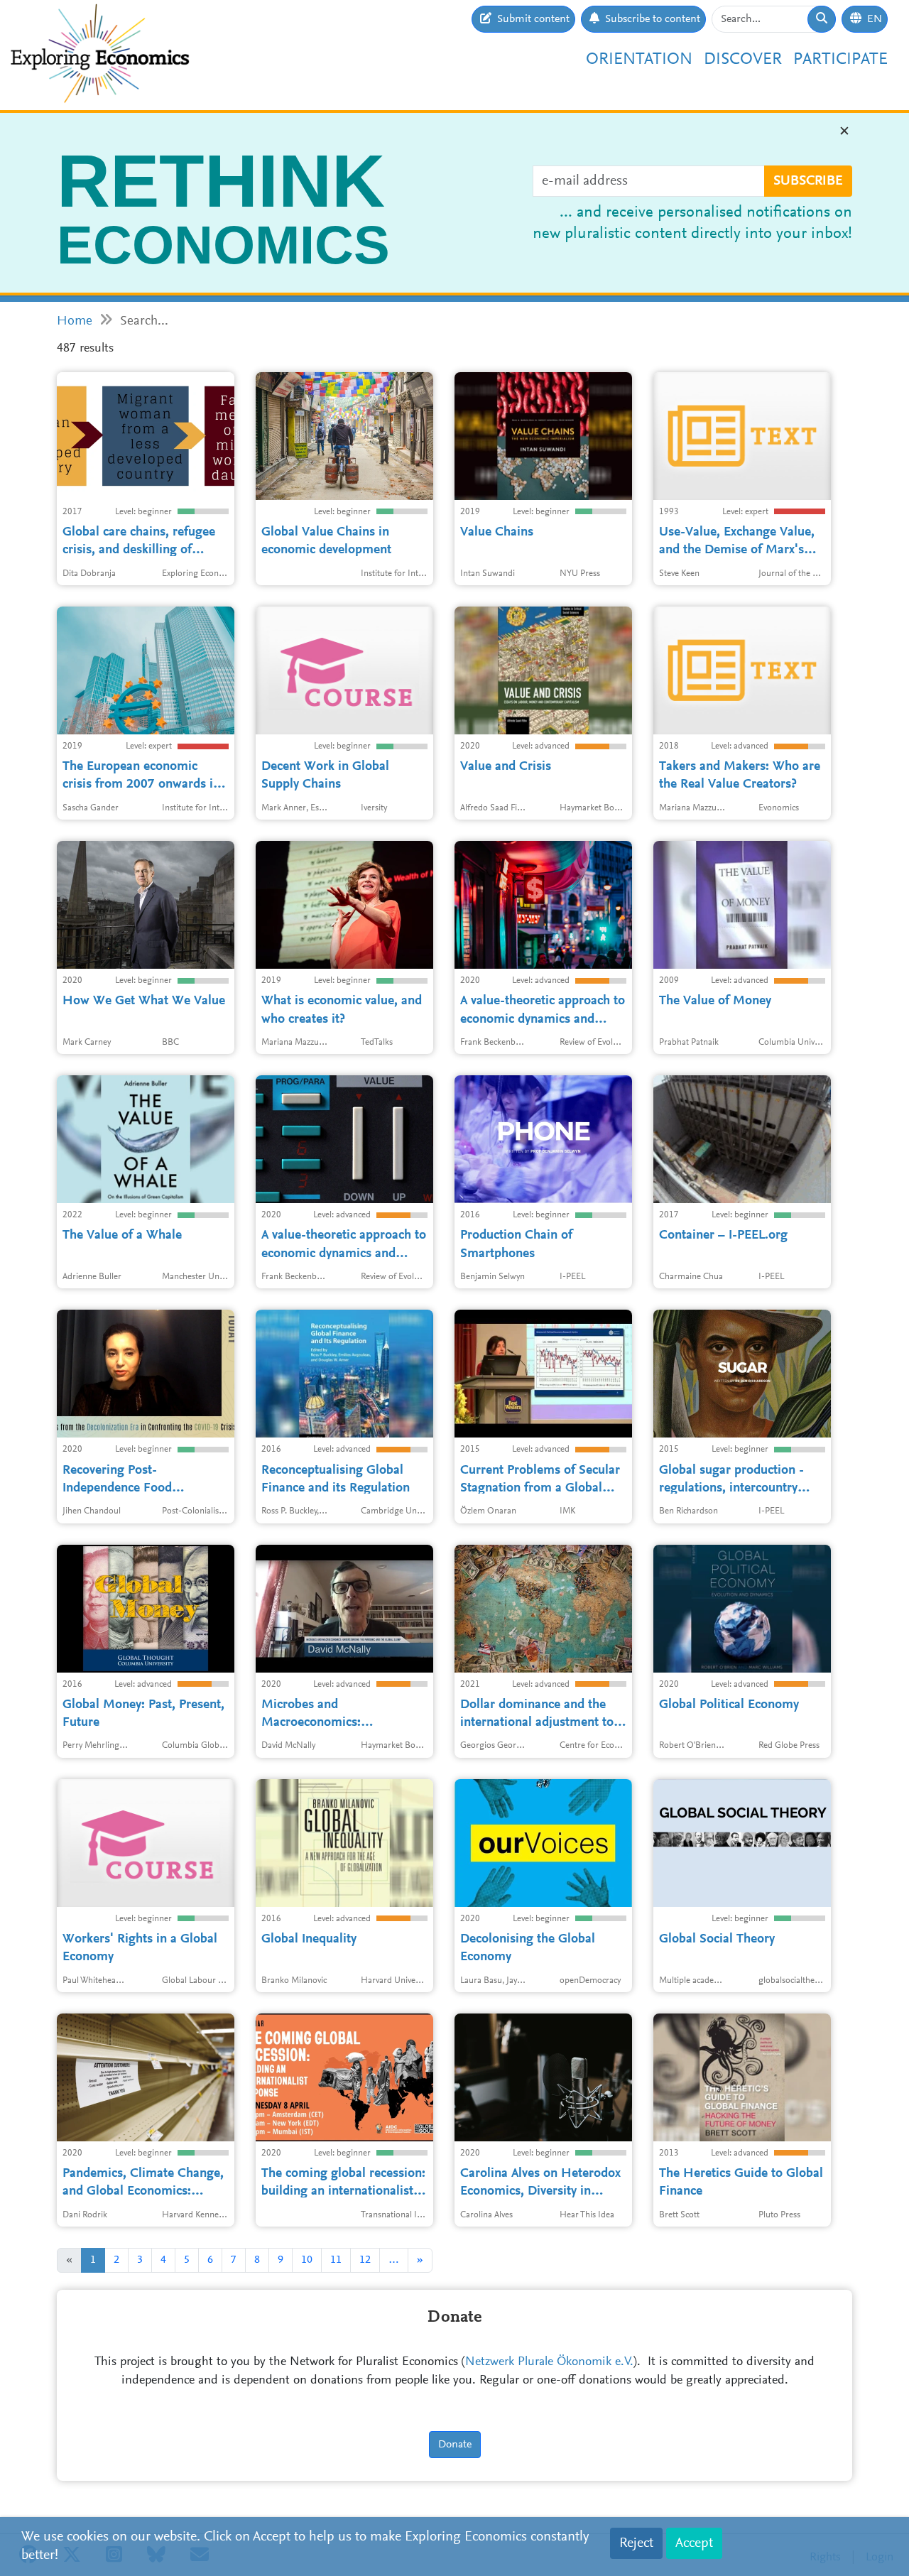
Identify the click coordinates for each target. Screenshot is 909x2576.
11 (336, 2260)
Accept (694, 2543)
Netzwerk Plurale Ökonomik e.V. (549, 2362)
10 (307, 2260)
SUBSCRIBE (808, 181)
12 (365, 2260)
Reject (636, 2543)
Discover (743, 60)
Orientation (639, 60)
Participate (840, 60)
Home (75, 321)
